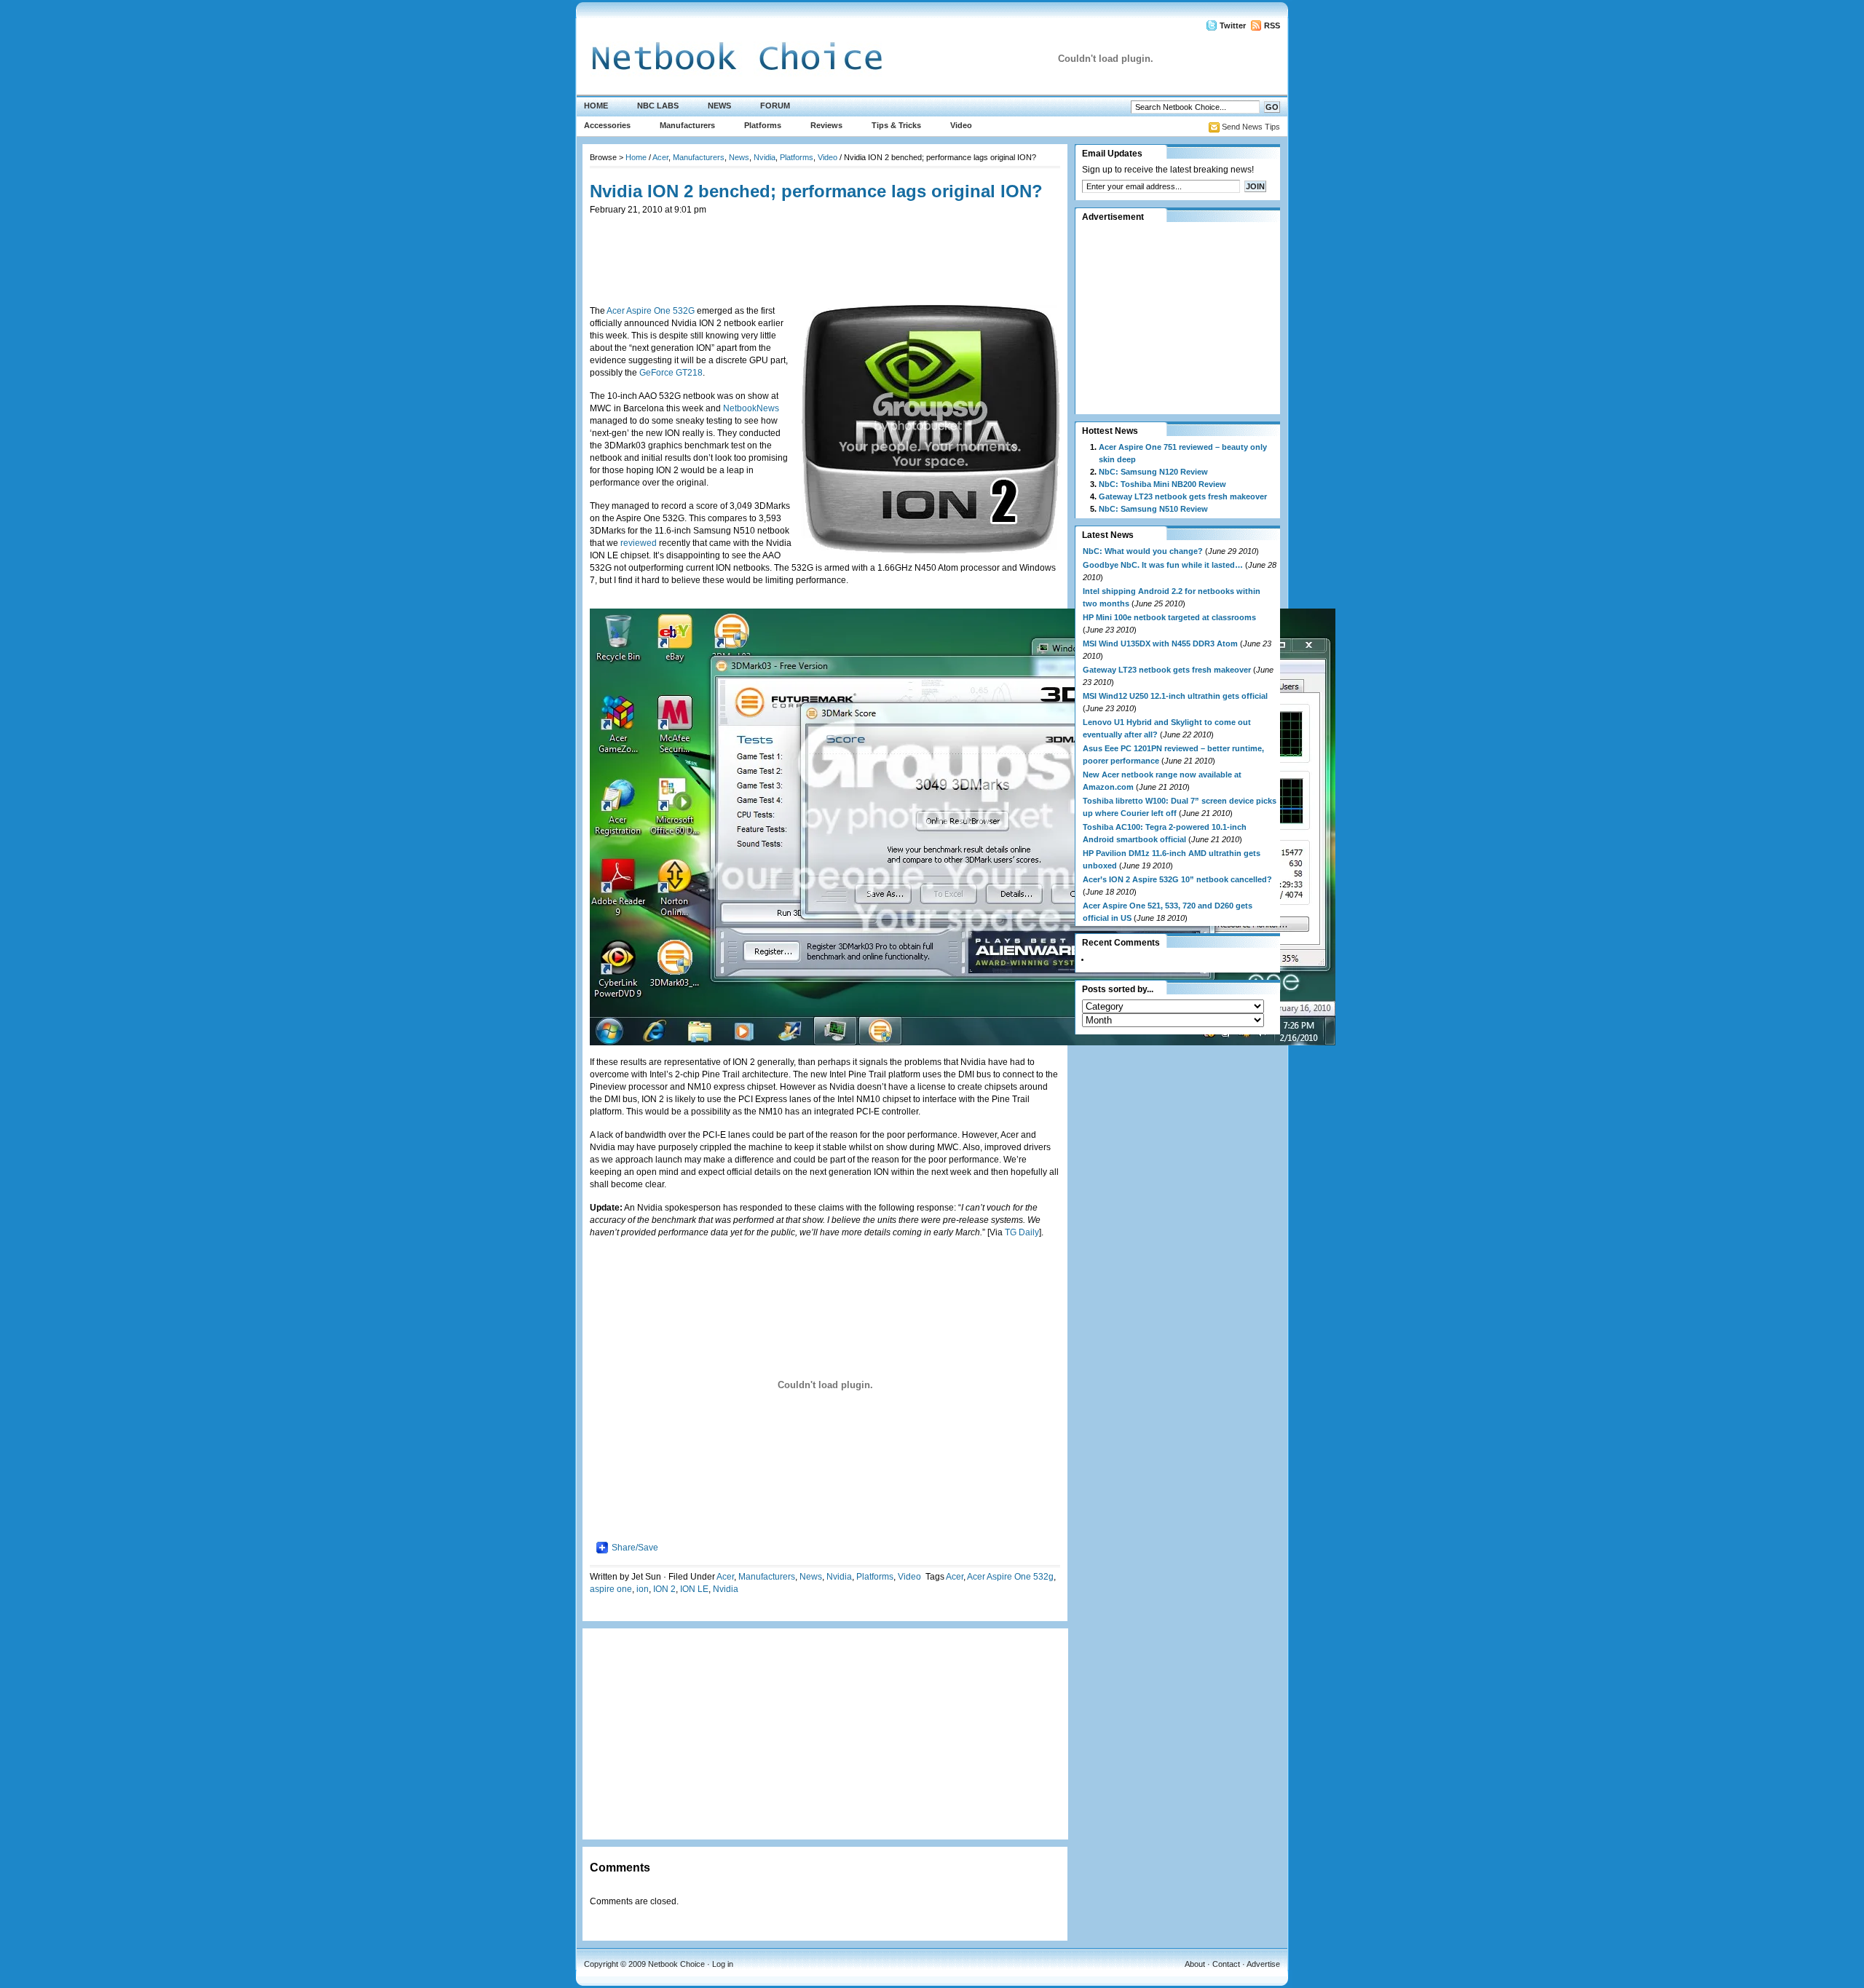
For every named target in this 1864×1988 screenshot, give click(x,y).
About (1195, 1964)
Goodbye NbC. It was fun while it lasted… (1163, 565)
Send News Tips (1251, 127)
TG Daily (1022, 1232)
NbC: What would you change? (1143, 551)
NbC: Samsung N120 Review (1153, 472)
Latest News (1108, 535)
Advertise (1263, 1964)
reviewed (640, 543)
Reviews (826, 125)
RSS (1272, 25)
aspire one (611, 1589)
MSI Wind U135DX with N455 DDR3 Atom (1160, 643)
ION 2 (664, 1589)
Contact (1226, 1964)
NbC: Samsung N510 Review (1153, 509)
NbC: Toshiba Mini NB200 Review (1162, 484)
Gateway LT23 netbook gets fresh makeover (1183, 496)
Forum (775, 106)
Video (961, 125)
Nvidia (765, 157)
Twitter (1233, 25)
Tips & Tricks (896, 125)
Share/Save (635, 1548)
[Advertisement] (825, 249)
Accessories (607, 125)
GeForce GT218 (671, 373)
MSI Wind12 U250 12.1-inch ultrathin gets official (1175, 696)
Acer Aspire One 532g (1010, 1577)
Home (596, 106)
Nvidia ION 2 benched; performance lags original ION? (816, 191)
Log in (723, 1964)
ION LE (694, 1589)
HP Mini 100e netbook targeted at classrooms (1169, 617)
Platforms (763, 125)
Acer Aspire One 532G (651, 311)
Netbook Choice (676, 1964)
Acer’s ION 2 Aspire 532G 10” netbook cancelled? (1177, 879)
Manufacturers (687, 125)
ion (643, 1589)
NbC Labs (658, 106)
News (719, 106)
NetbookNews (751, 408)
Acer (660, 157)
